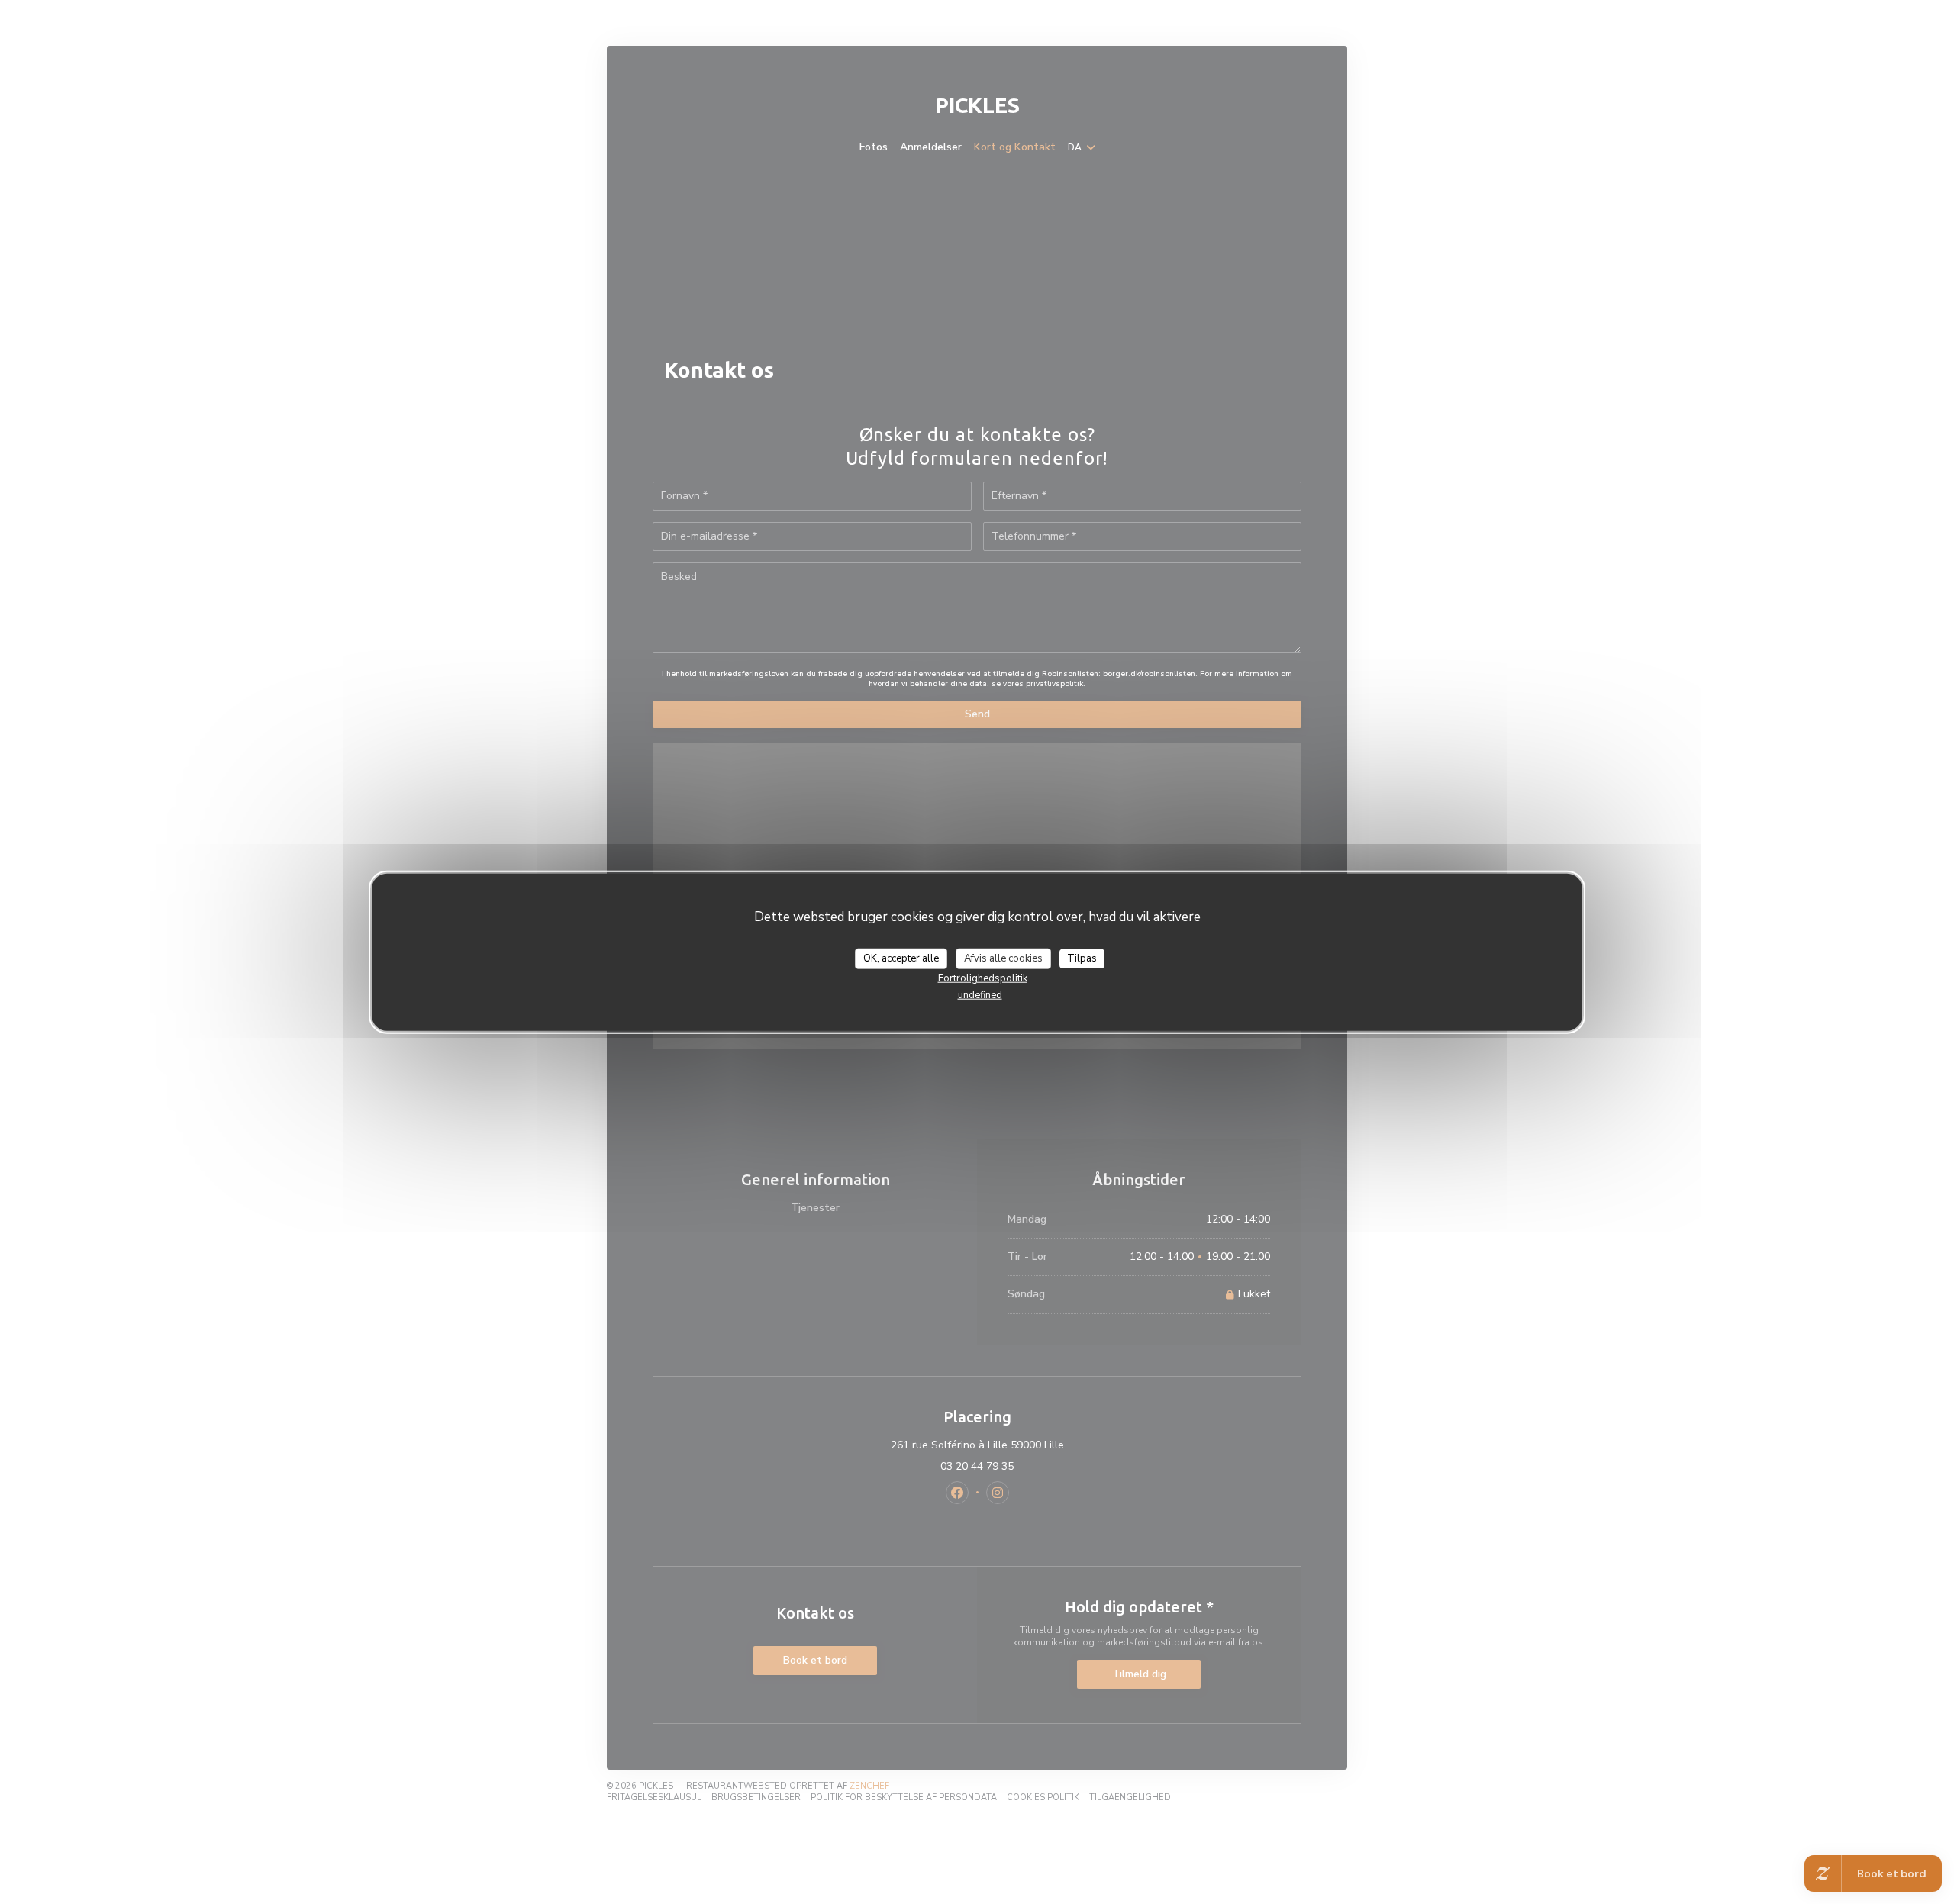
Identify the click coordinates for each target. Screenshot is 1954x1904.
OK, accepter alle (901, 958)
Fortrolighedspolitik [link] (983, 978)
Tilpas (1082, 958)
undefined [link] (980, 995)
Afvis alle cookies (1003, 958)
